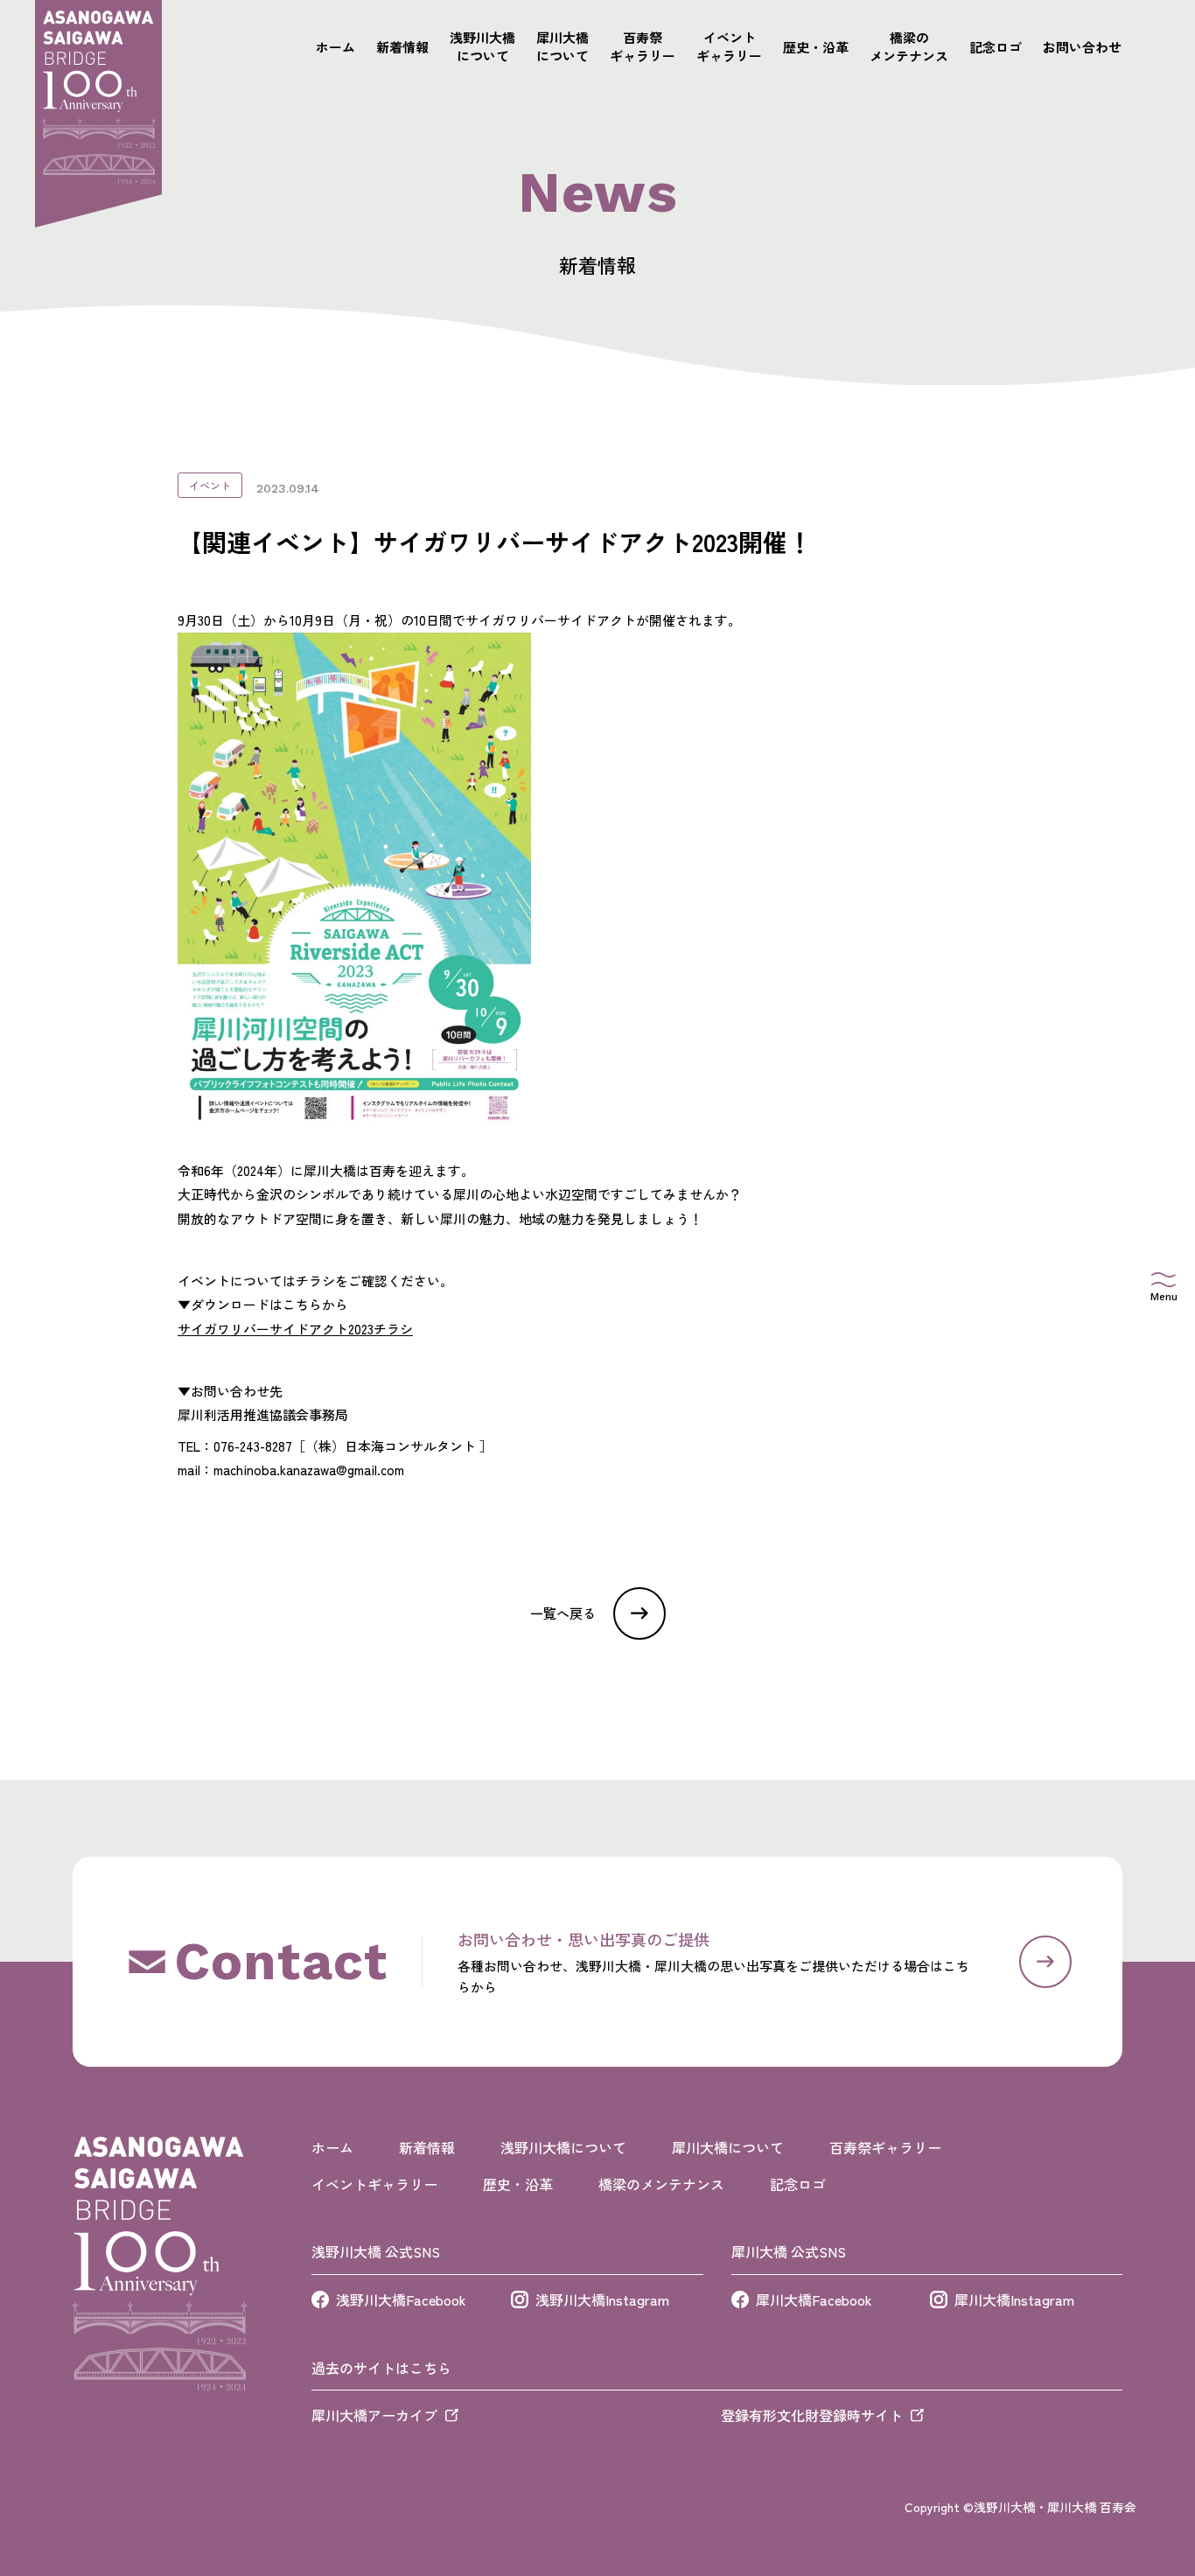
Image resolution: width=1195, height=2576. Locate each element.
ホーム (335, 47)
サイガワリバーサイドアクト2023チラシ (295, 1329)
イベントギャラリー (729, 46)
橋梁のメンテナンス (909, 46)
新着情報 (402, 47)
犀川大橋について (563, 46)
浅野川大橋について (482, 46)
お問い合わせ (1082, 47)
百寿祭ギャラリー (643, 46)
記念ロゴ (996, 47)
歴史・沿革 (816, 47)
